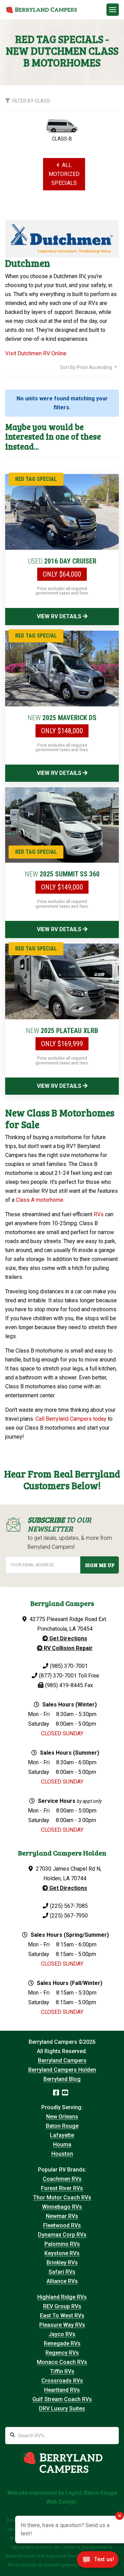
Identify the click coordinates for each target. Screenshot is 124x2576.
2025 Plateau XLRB (62, 1031)
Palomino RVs (62, 2244)
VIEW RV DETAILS (60, 616)
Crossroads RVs (62, 2381)
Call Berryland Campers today (71, 1419)
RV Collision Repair (68, 1648)
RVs (99, 1214)
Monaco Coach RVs (62, 2362)
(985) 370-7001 (69, 1666)
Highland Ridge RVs (62, 2297)
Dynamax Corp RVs (62, 2235)
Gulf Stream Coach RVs (62, 2399)
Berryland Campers (62, 2060)
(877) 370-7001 (58, 1676)
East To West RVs (62, 2316)
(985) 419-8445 (64, 1685)
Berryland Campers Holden (62, 2070)
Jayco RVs (62, 2334)
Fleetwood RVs (62, 2225)
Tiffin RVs (62, 2371)
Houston (62, 2154)
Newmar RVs (62, 2216)
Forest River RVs (62, 2188)
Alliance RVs (62, 2281)
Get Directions (68, 1638)
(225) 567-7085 (69, 1906)
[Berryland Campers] (41, 10)
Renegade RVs (62, 2343)
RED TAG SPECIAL (36, 479)
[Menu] (113, 10)
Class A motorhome (40, 1200)
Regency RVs (62, 2353)
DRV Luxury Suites (62, 2409)
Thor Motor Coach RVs (62, 2198)
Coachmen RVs (62, 2179)
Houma (62, 2144)
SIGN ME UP (100, 1565)
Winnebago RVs (62, 2207)
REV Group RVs (62, 2306)
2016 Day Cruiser (62, 561)
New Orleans (62, 2117)
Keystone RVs (62, 2253)
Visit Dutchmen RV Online (36, 353)
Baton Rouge (62, 2126)
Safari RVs (62, 2272)
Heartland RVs (62, 2390)
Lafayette (62, 2135)
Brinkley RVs (62, 2263)
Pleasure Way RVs (62, 2325)
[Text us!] (98, 2562)
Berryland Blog (62, 2079)
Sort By (86, 367)
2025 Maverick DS (62, 718)
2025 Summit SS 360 (62, 874)
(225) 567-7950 (69, 1916)
